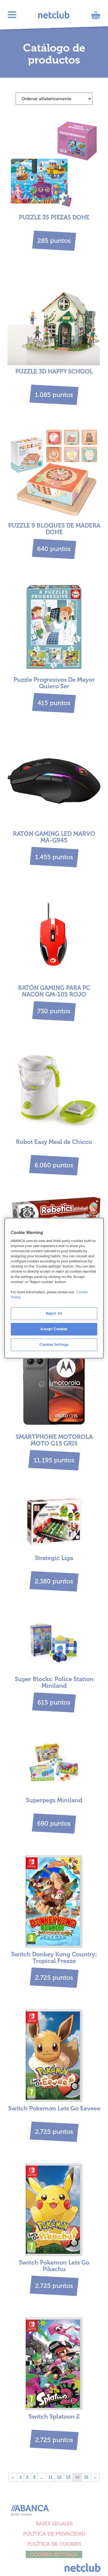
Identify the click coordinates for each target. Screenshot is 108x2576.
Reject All (54, 1313)
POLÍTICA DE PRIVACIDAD (54, 2534)
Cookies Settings (54, 1345)
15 (86, 2477)
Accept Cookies (54, 1329)
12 (59, 2477)
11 (50, 2477)
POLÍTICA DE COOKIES (54, 2544)
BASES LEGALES (54, 2524)
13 (68, 2477)
